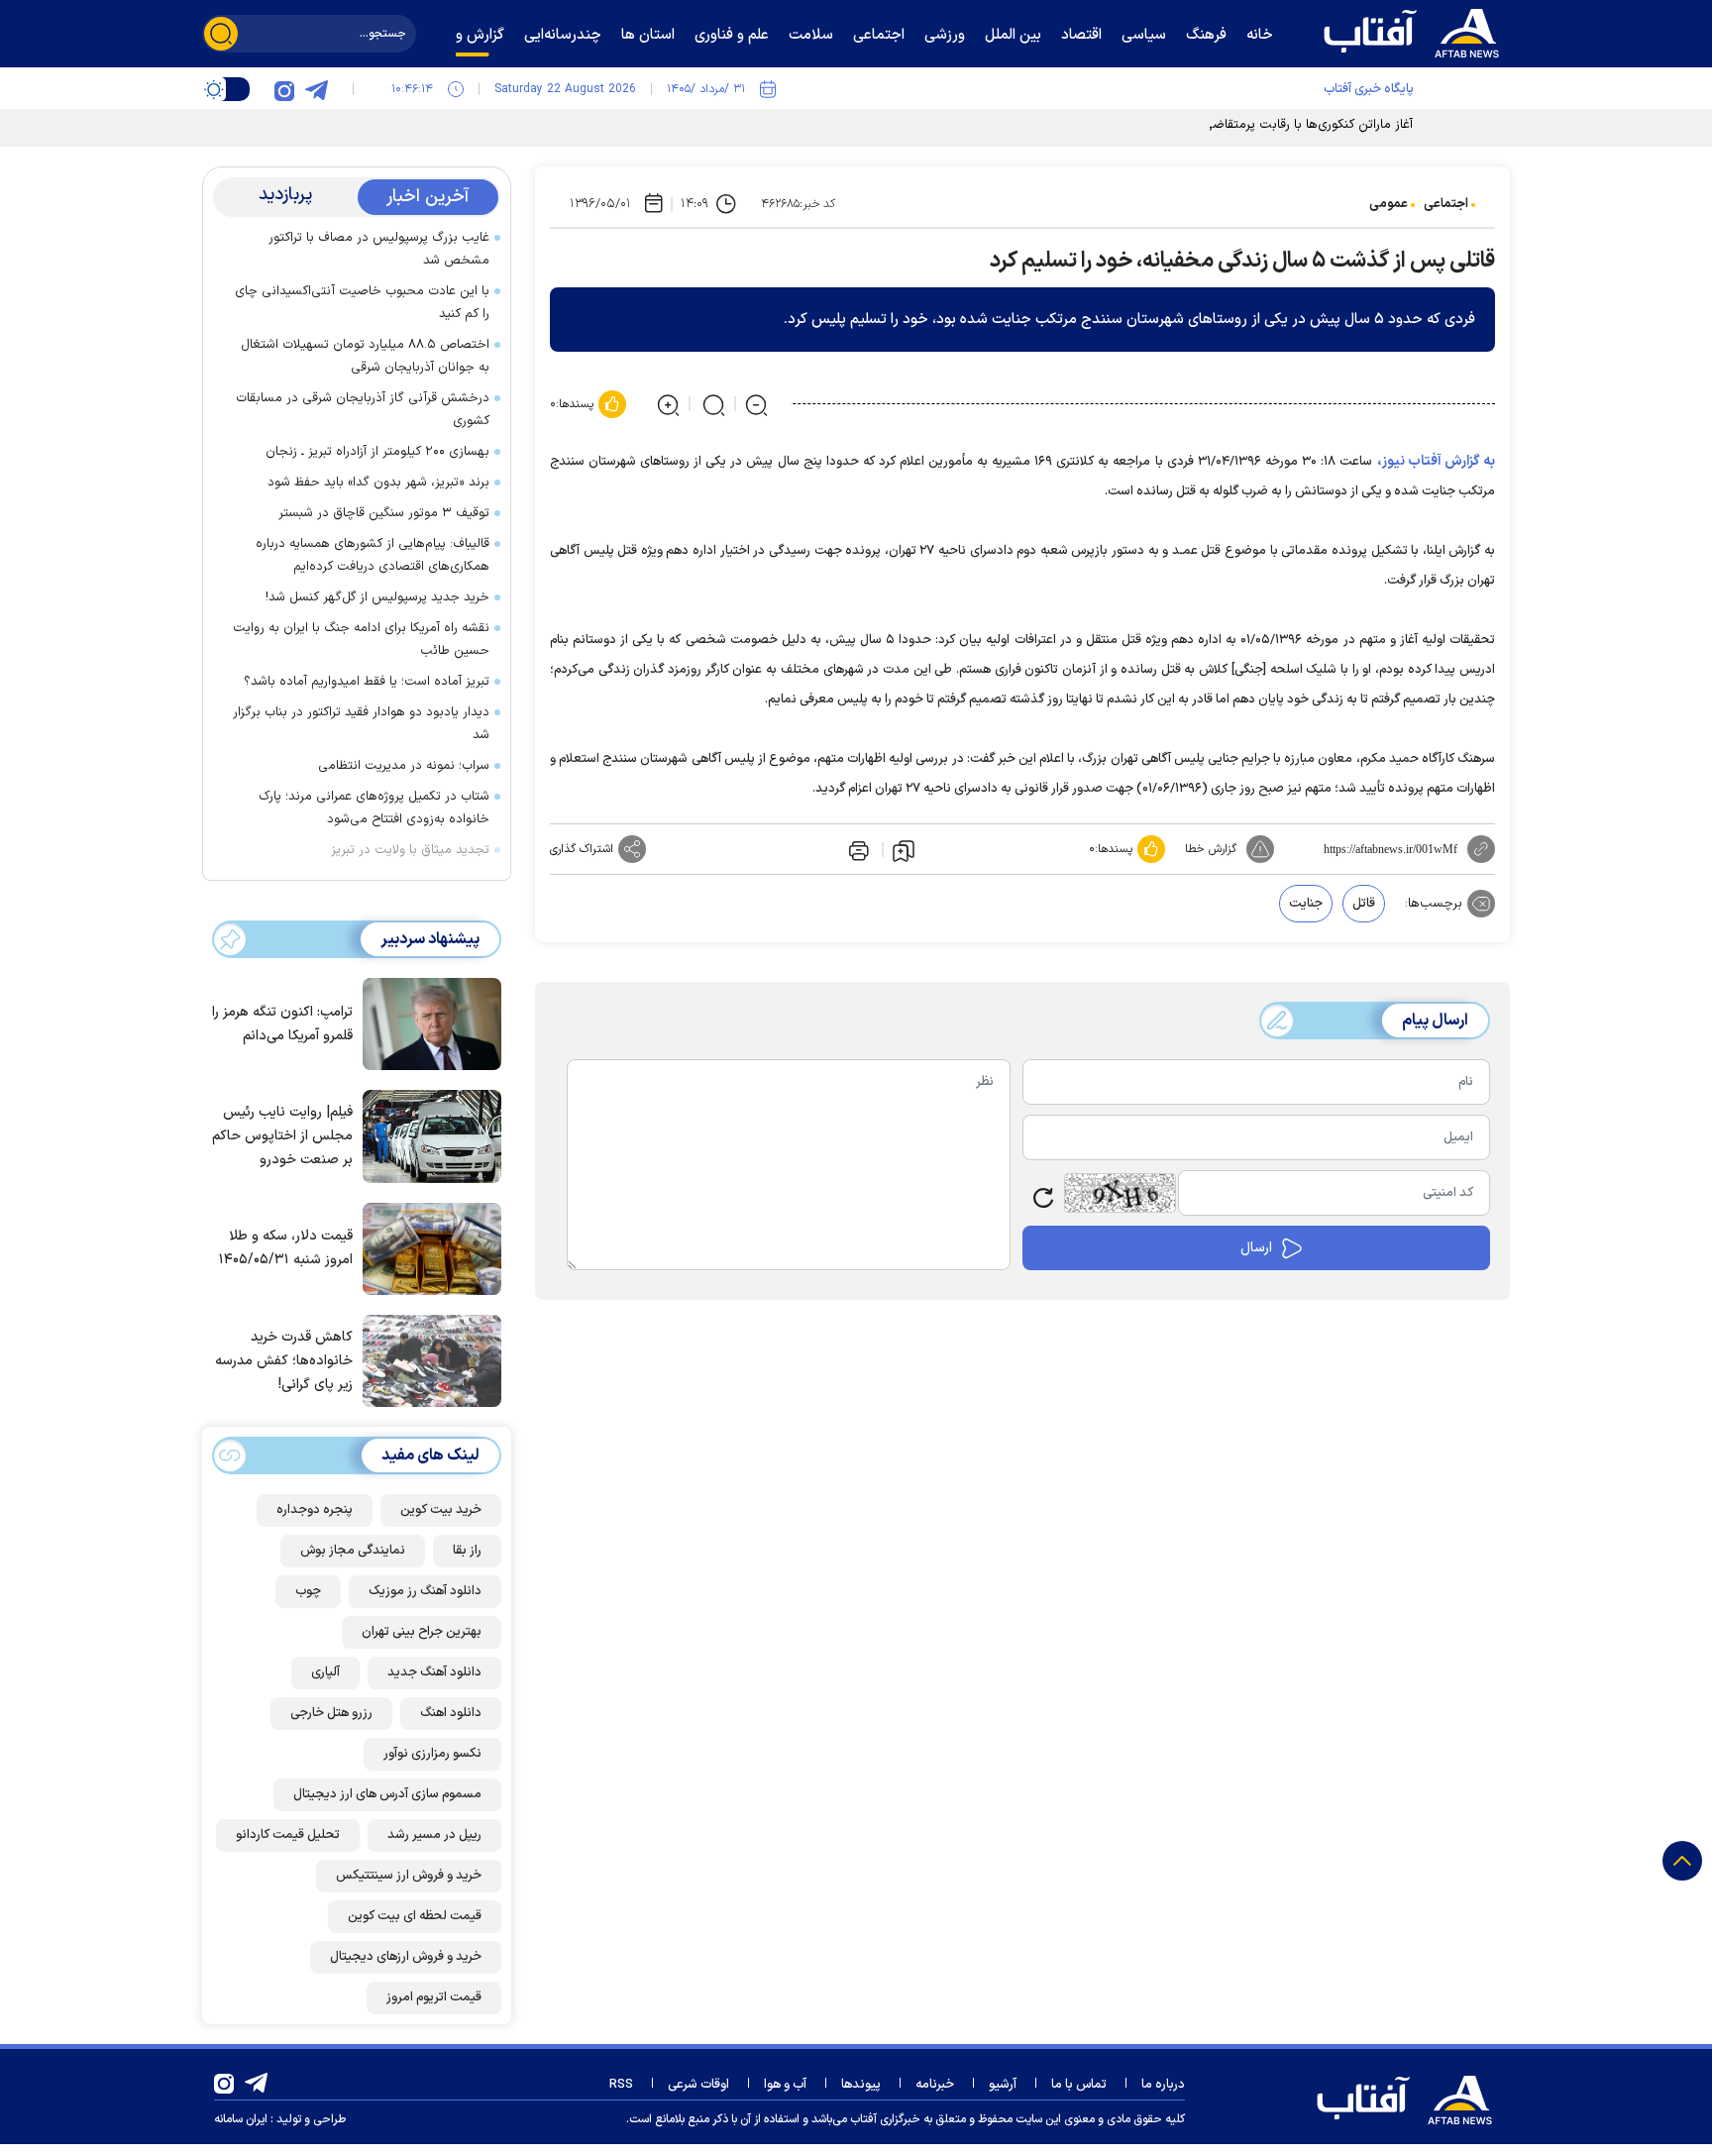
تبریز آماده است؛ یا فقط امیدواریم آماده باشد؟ (367, 682)
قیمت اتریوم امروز (434, 1997)
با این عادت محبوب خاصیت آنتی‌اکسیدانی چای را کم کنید (362, 303)
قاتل (1364, 904)
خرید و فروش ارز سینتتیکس (409, 1876)
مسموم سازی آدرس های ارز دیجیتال (387, 1794)
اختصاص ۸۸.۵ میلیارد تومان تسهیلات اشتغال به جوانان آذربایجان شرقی (365, 356)
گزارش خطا (1211, 849)
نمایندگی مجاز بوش (353, 1551)
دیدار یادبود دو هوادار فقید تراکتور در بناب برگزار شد (361, 724)
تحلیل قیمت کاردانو (288, 1835)
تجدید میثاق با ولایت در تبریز (410, 850)
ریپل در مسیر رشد (434, 1835)
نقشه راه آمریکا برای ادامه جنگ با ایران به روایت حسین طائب (361, 640)
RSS (621, 2085)
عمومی (1389, 204)
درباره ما (1163, 2085)
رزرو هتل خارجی (331, 1713)
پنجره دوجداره (315, 1510)
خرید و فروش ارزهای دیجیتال (406, 1957)
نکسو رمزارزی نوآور (432, 1754)
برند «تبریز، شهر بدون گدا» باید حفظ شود (378, 483)
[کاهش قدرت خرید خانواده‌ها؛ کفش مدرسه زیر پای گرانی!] (427, 1359)
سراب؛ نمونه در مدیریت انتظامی (404, 766)
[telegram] (316, 89)
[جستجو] (221, 34)
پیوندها (861, 2085)
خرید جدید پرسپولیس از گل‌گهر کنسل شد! (377, 597)
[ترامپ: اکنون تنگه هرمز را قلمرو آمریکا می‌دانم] (427, 1023)
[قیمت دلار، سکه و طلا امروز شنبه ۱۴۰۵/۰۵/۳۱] (427, 1247)
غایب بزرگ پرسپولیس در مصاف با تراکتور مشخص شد (379, 249)
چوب (308, 1591)
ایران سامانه (241, 2119)
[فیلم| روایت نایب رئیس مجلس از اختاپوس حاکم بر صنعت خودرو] (427, 1134)
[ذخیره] (904, 850)
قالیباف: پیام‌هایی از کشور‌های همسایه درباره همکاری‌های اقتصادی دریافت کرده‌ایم (373, 555)
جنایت (1306, 904)
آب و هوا (785, 2085)
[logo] (1416, 31)
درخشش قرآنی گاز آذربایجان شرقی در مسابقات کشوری (363, 410)
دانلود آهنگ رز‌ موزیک (425, 1591)
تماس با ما (1079, 2085)
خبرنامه (935, 2085)
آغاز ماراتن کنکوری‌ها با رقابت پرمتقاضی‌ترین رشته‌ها (1275, 125)
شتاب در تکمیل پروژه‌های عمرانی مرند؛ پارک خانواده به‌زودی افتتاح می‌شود (374, 808)
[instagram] (284, 89)
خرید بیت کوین (441, 1510)
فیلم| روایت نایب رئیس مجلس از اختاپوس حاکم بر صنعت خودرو (282, 1136)
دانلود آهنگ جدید (434, 1672)
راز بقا (467, 1551)
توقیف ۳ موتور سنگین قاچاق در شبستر (384, 513)
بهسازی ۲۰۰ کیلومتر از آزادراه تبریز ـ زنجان (377, 452)
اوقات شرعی (698, 2085)
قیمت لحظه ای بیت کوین (415, 1916)
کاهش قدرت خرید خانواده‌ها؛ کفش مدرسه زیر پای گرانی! (284, 1361)
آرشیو (1003, 2085)
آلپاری (325, 1672)
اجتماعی (1446, 204)
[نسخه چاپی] (857, 849)
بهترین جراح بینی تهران (422, 1632)
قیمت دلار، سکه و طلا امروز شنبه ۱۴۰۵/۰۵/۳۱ (286, 1248)
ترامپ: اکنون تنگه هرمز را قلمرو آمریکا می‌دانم (282, 1024)
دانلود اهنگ (451, 1713)
